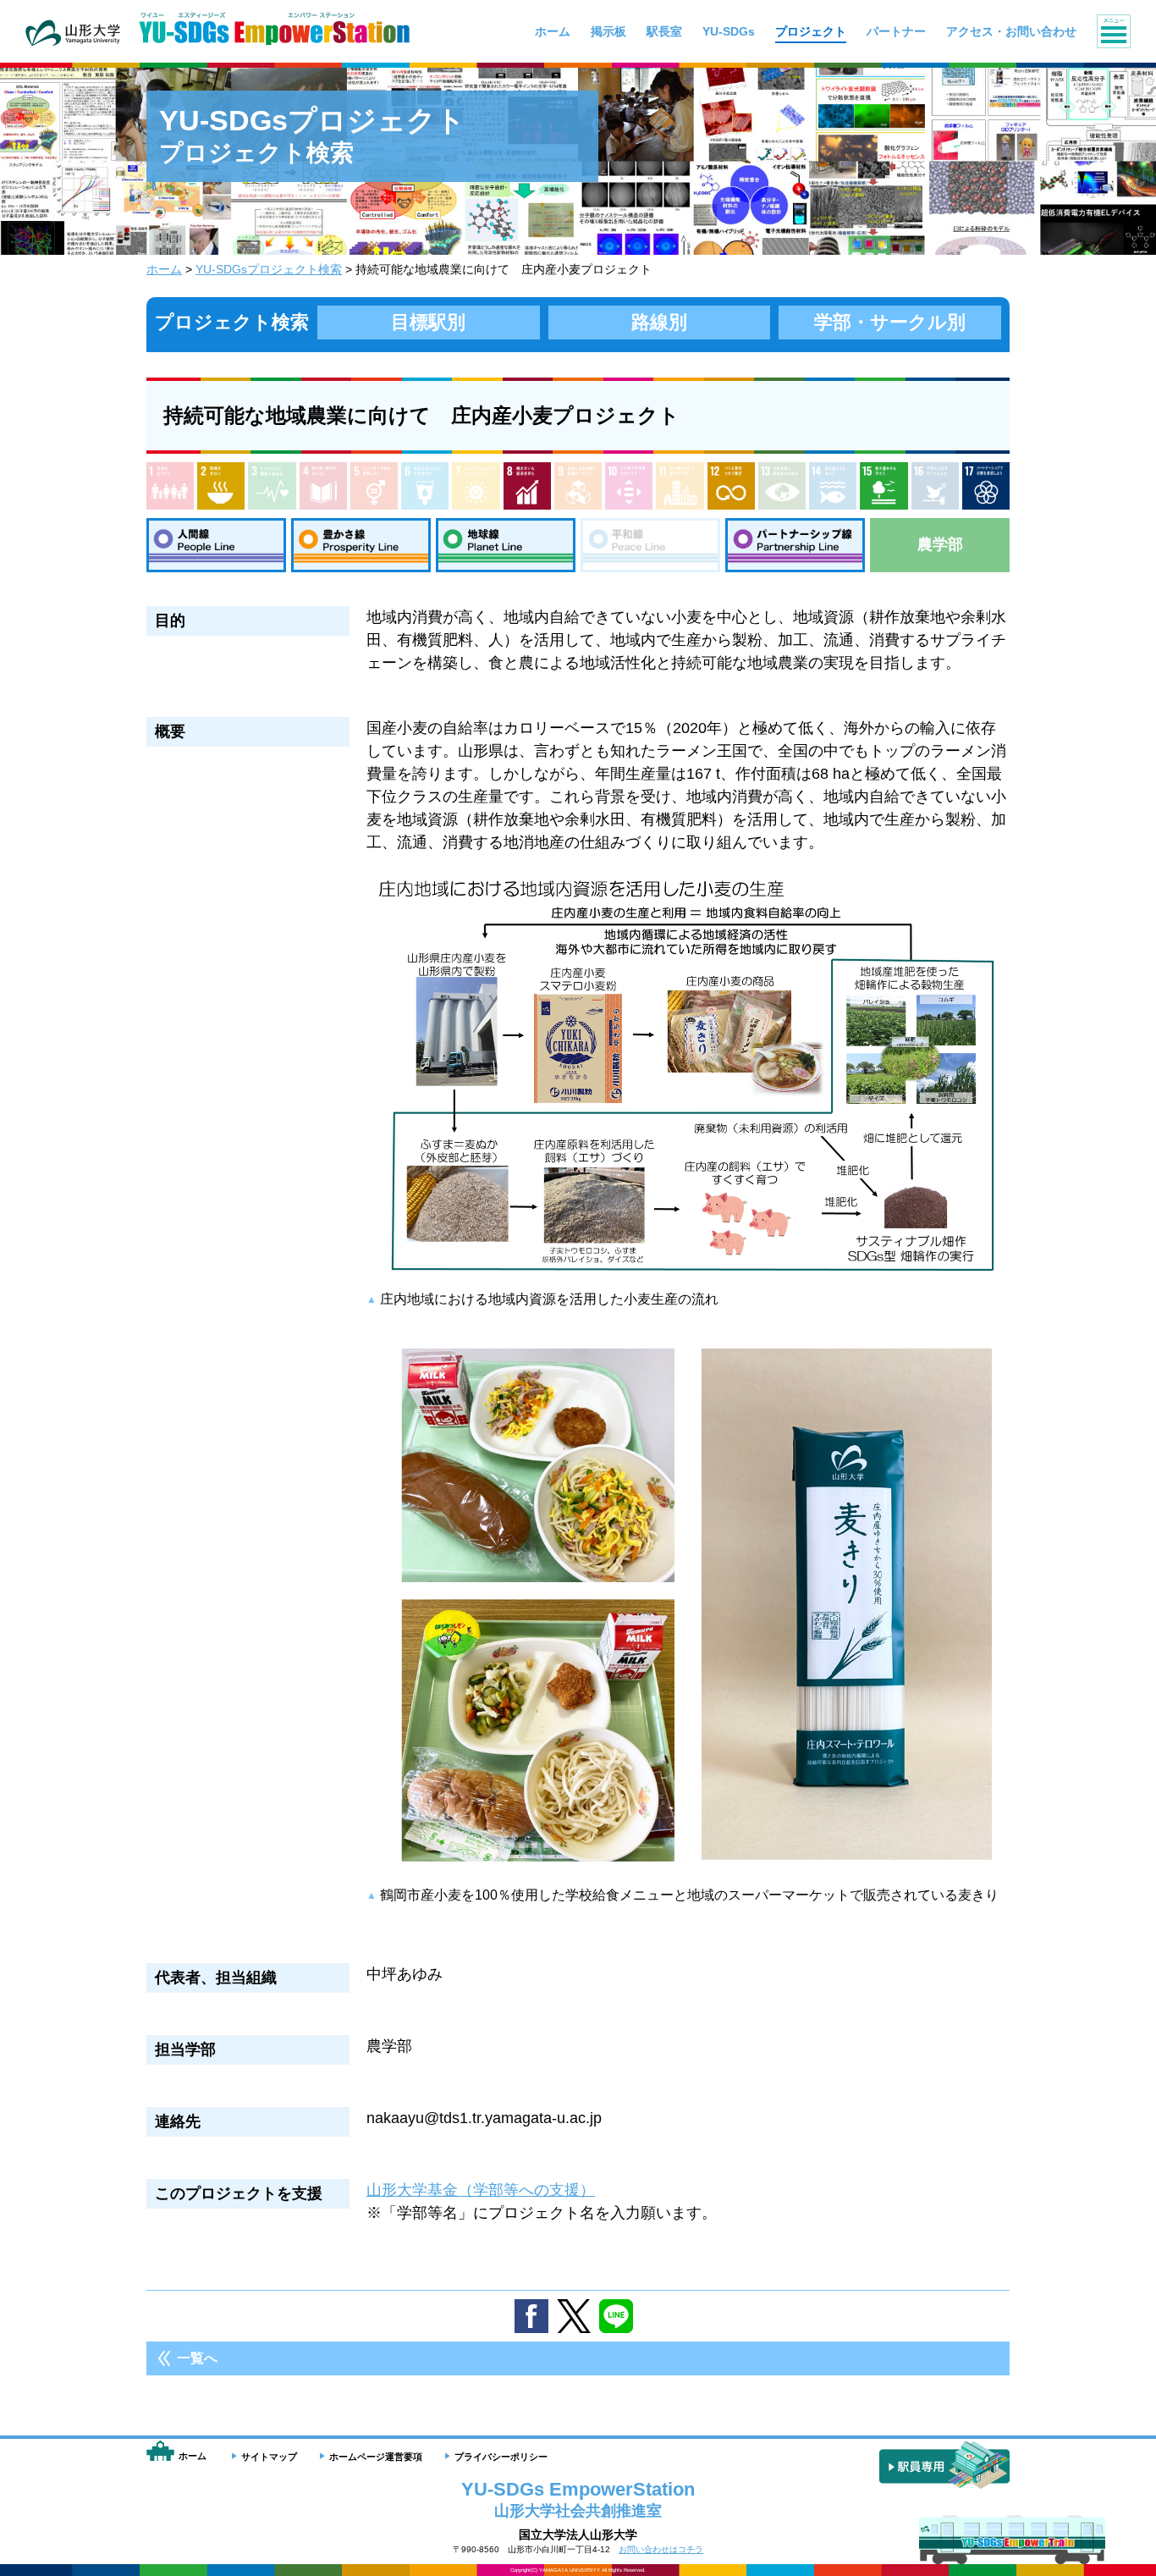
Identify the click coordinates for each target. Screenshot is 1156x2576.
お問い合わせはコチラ (661, 2549)
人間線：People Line (216, 545)
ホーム (164, 269)
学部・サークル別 (890, 322)
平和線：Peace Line (650, 545)
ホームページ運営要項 (376, 2457)
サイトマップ (269, 2457)
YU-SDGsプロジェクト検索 (269, 269)
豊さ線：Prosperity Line (361, 545)
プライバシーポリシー (501, 2457)
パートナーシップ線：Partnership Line (795, 545)
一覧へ (197, 2358)
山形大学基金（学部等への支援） (481, 2190)
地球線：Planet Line (506, 545)
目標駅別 (428, 322)
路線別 (659, 322)
